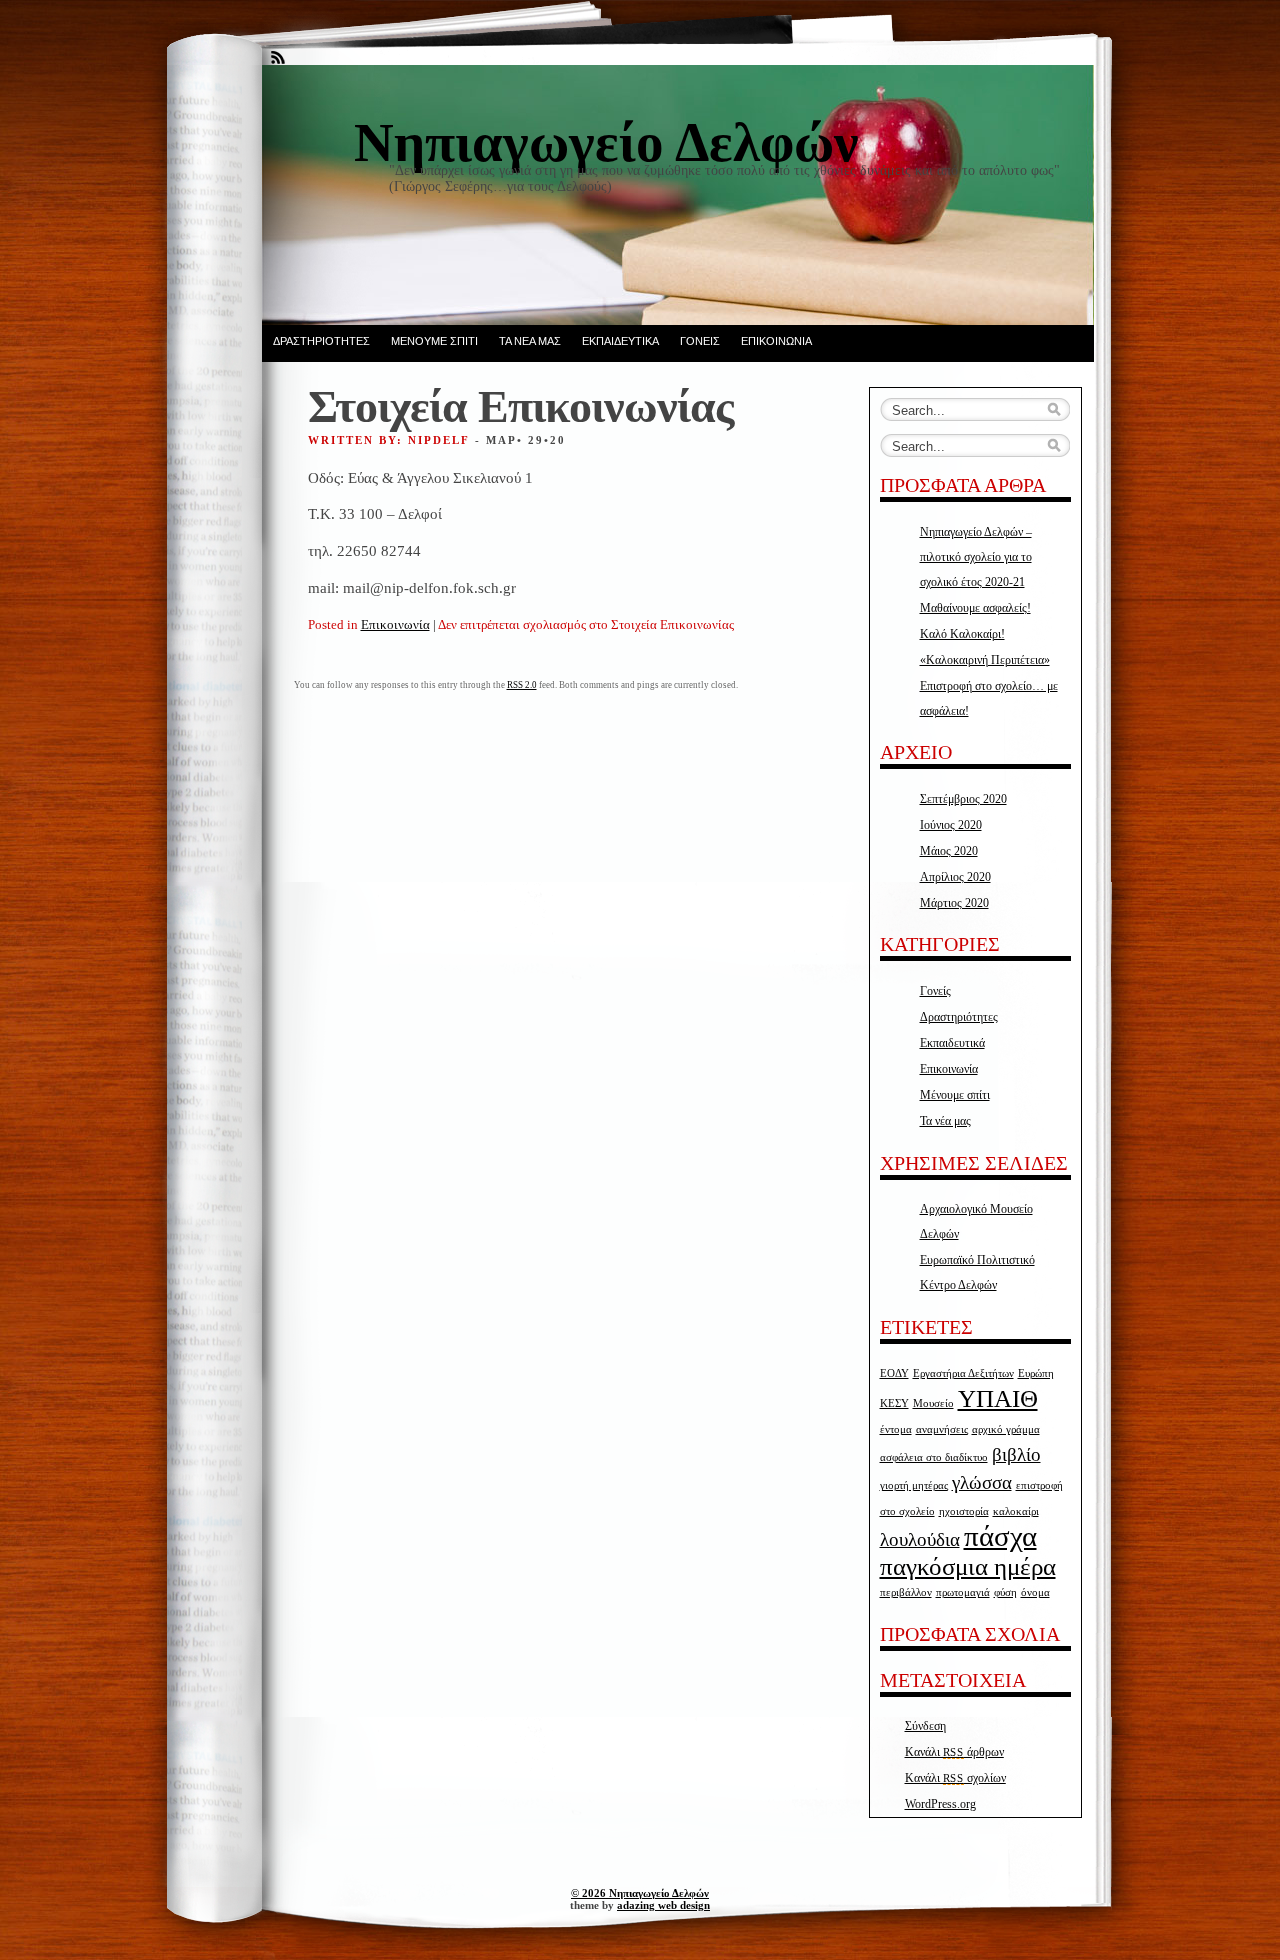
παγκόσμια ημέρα (968, 1566)
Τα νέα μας (530, 341)
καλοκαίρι (1016, 1511)
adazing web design (663, 1905)
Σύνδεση (925, 1726)
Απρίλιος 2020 (955, 877)
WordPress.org (940, 1804)
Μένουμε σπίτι (434, 341)
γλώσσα (982, 1482)
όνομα (1035, 1592)
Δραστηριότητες (321, 341)
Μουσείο (933, 1403)
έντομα (896, 1429)
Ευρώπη (1036, 1373)
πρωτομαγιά (963, 1592)
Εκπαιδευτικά (620, 341)
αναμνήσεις (942, 1429)
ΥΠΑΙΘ (998, 1398)
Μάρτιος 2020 (954, 903)
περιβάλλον (906, 1592)
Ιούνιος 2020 (951, 825)
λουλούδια (920, 1539)
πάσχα (1000, 1536)
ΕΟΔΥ (894, 1373)
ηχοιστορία (964, 1511)
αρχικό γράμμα (1006, 1429)
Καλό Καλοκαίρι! (962, 634)
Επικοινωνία (776, 341)
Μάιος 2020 (949, 851)
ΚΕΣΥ (894, 1403)
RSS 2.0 (522, 685)
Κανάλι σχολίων (955, 1778)
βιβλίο (1016, 1454)
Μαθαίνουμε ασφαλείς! (975, 608)
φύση (1005, 1592)
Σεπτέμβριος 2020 (963, 799)
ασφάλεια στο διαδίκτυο (934, 1457)
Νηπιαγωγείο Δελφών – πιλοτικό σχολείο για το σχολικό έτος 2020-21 (976, 557)
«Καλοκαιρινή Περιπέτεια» (985, 660)
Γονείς (700, 341)
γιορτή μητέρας (914, 1485)
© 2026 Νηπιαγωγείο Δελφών (640, 1893)
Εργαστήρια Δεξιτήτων (963, 1373)
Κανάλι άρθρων (954, 1752)
